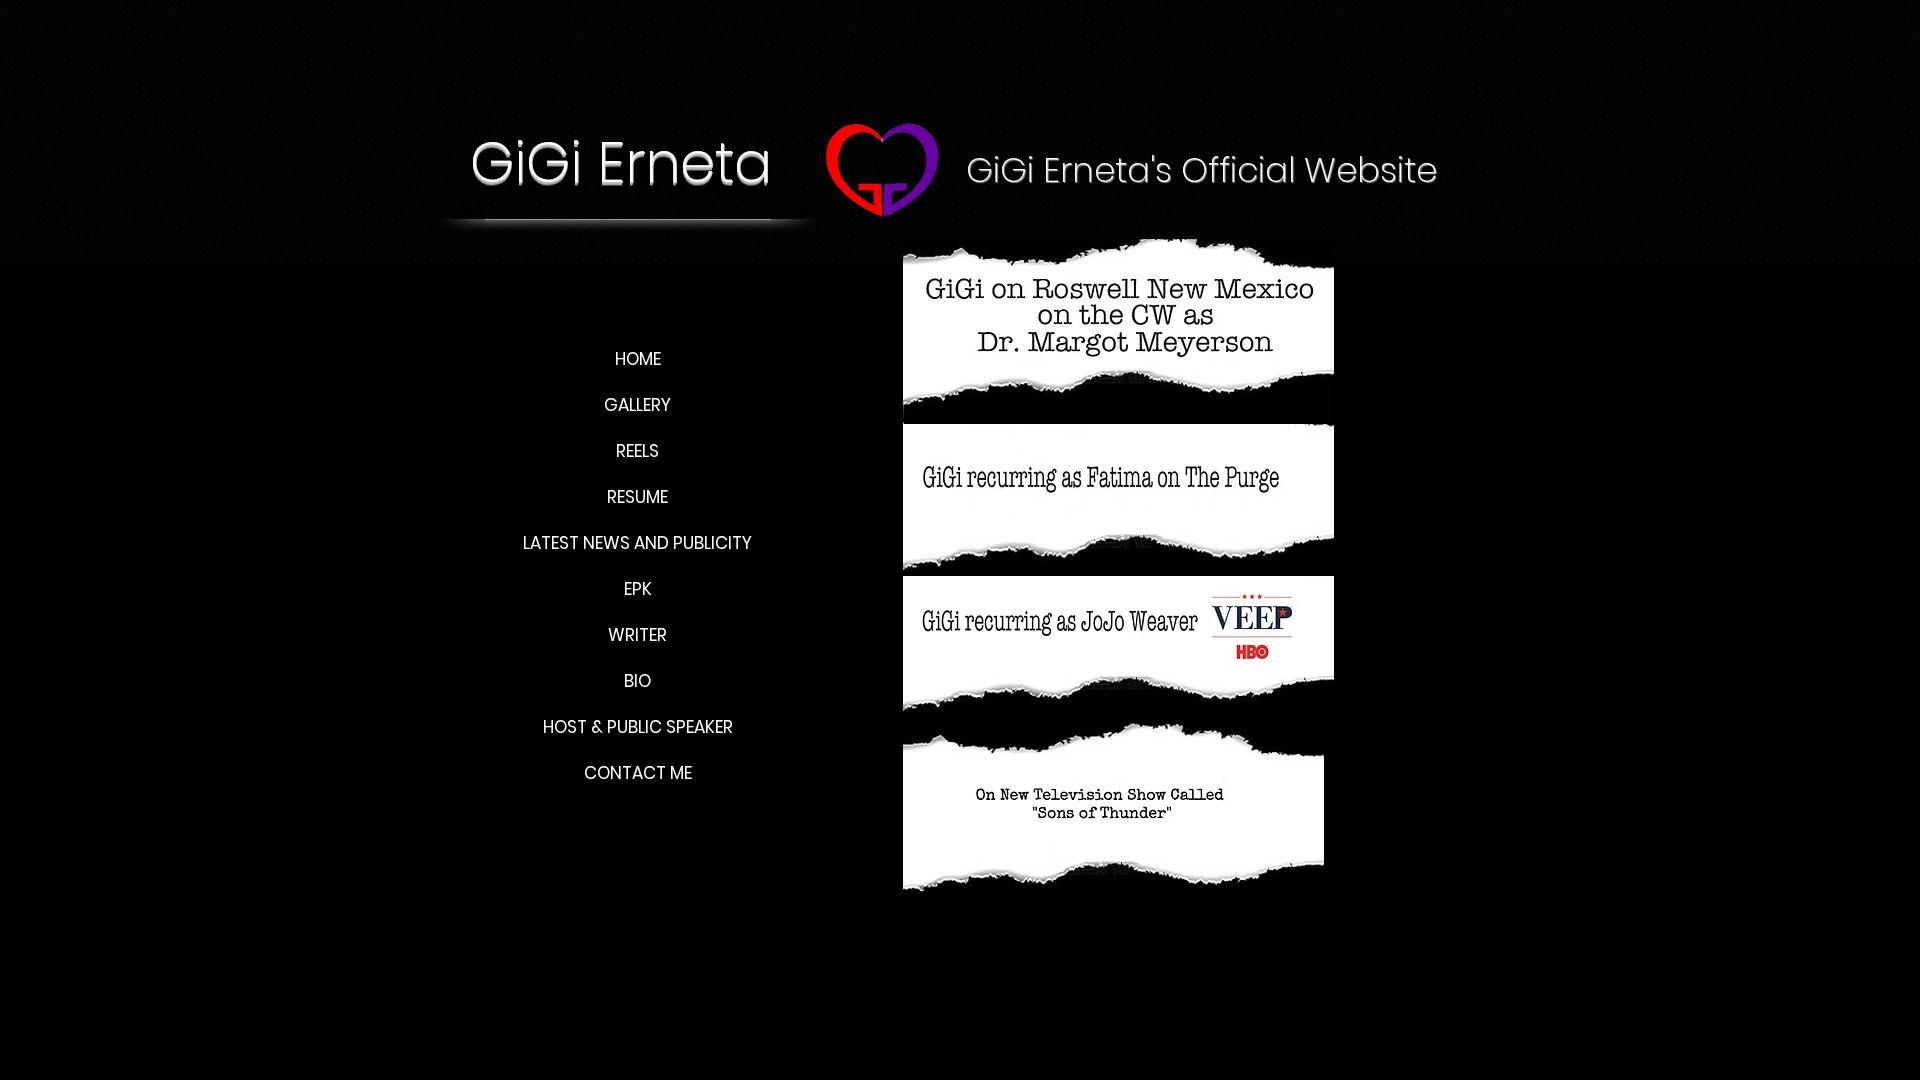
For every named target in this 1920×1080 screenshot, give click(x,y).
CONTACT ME (638, 773)
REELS (637, 451)
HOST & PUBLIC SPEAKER (638, 727)
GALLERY (637, 405)
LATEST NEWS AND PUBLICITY (637, 543)
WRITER (637, 635)
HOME (638, 359)
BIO (637, 681)
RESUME (637, 497)
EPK (638, 589)
